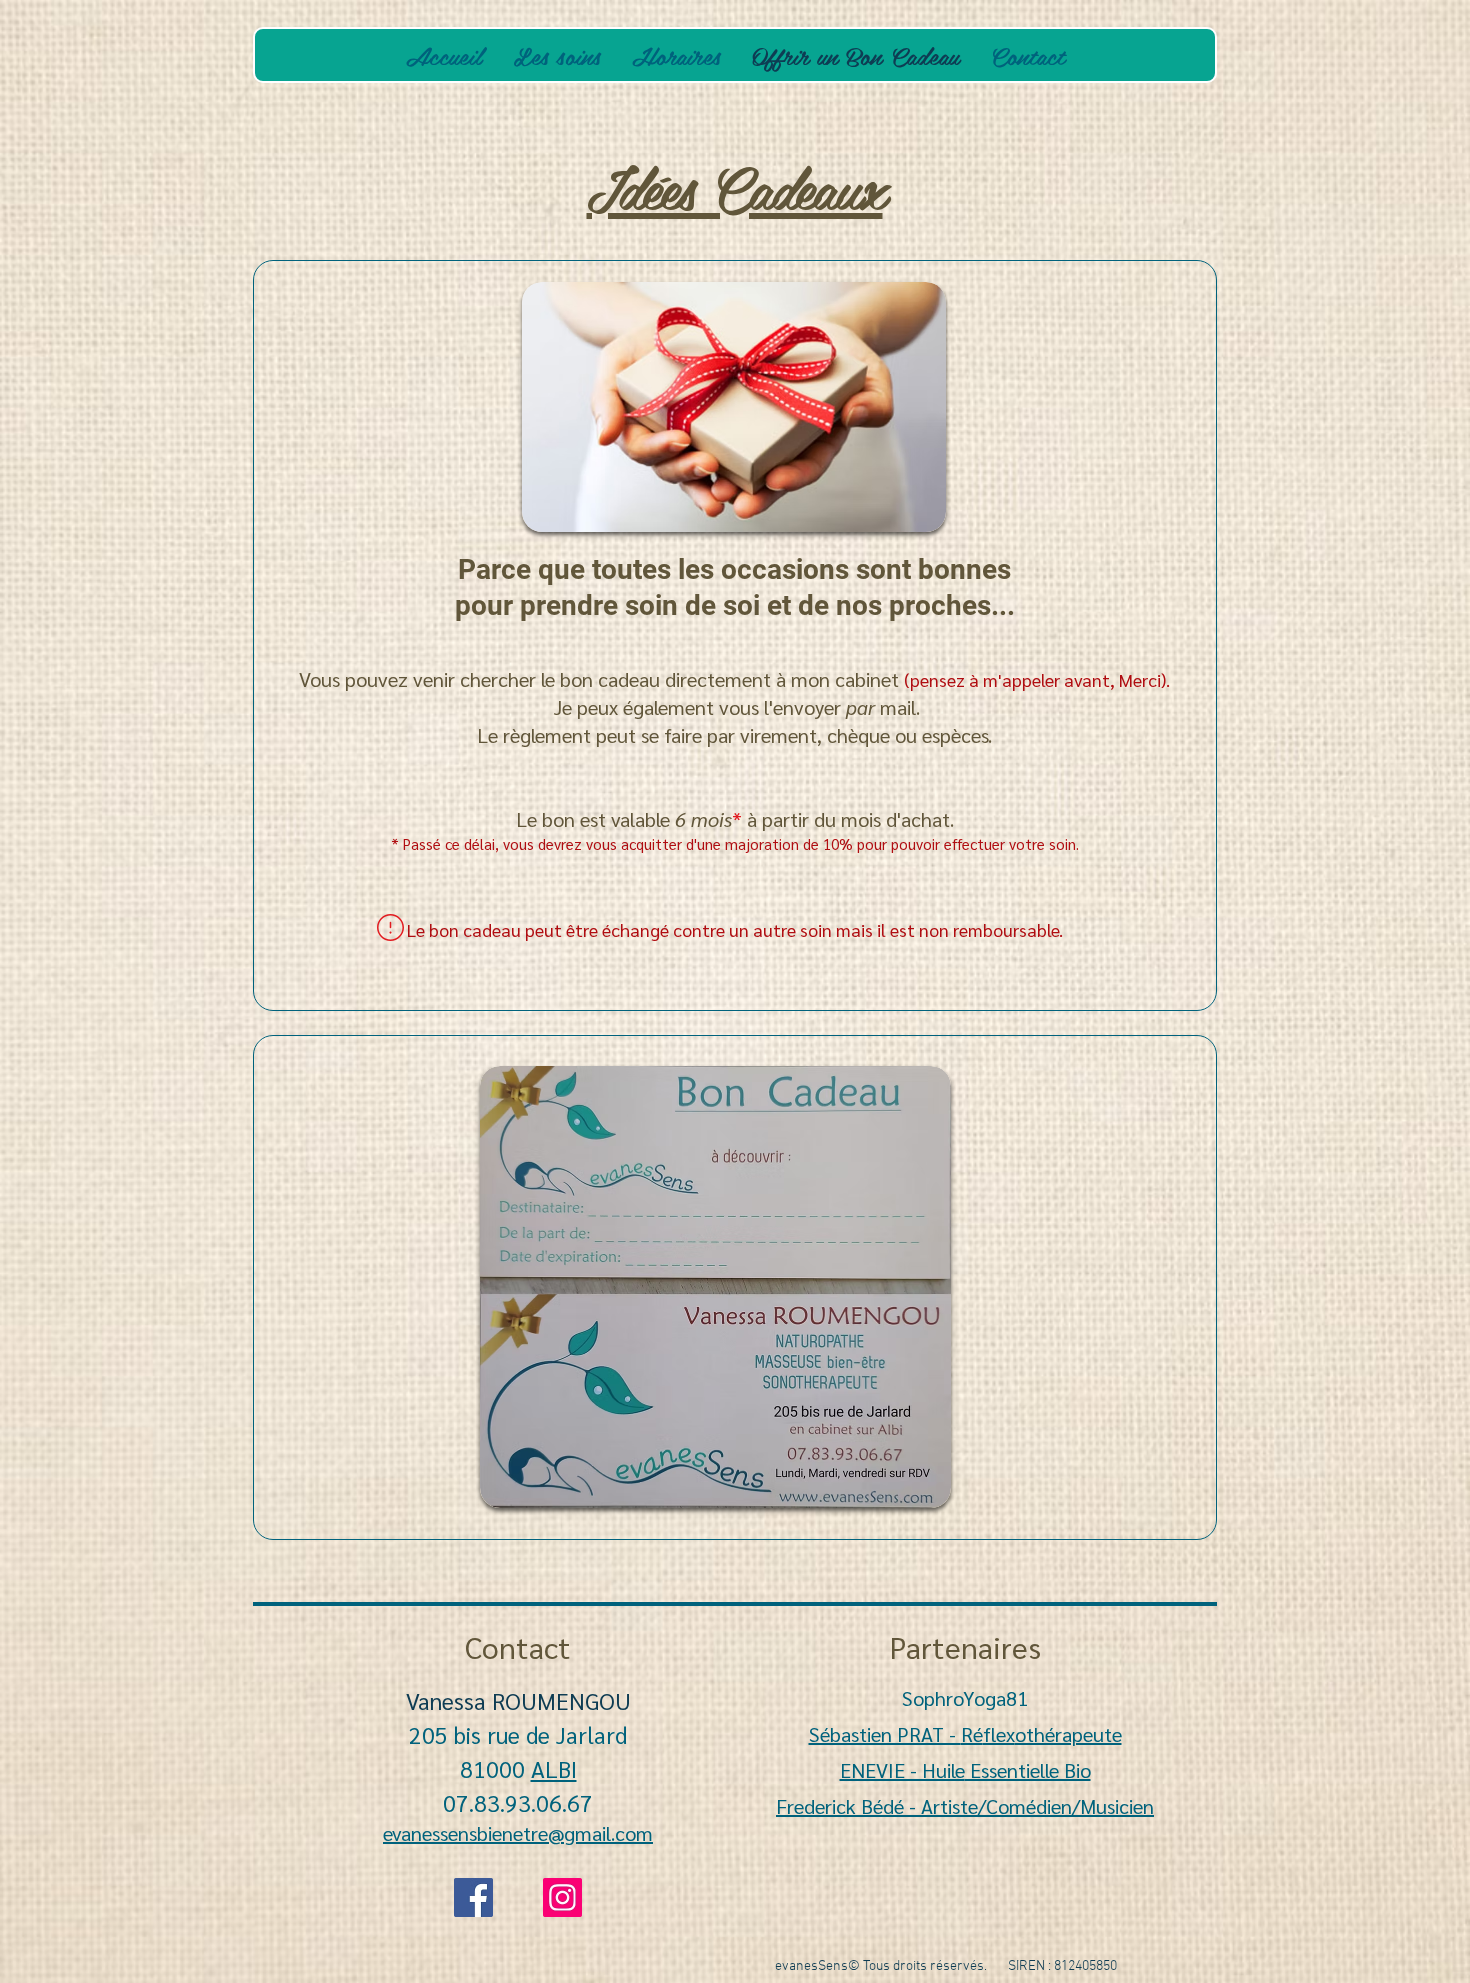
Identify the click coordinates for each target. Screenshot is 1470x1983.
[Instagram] (562, 1897)
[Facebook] (473, 1897)
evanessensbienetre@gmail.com (518, 1833)
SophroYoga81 (965, 1698)
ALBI (554, 1768)
